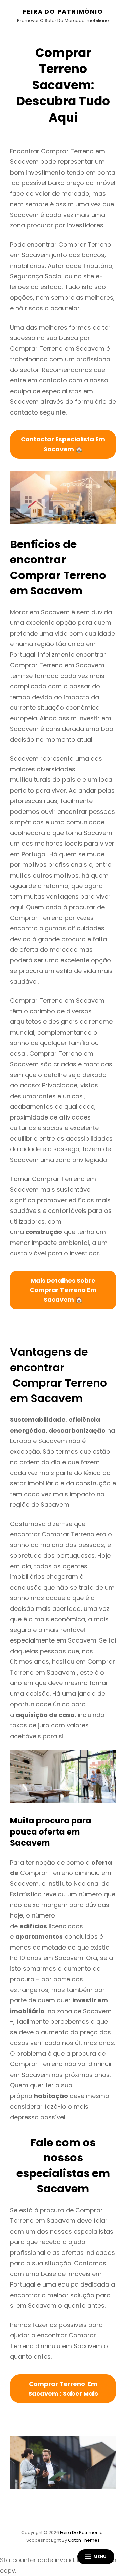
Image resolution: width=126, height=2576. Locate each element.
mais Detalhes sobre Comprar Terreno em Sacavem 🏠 (63, 1290)
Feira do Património (63, 12)
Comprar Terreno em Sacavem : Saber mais (63, 2389)
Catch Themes (84, 2540)
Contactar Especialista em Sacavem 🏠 (63, 444)
